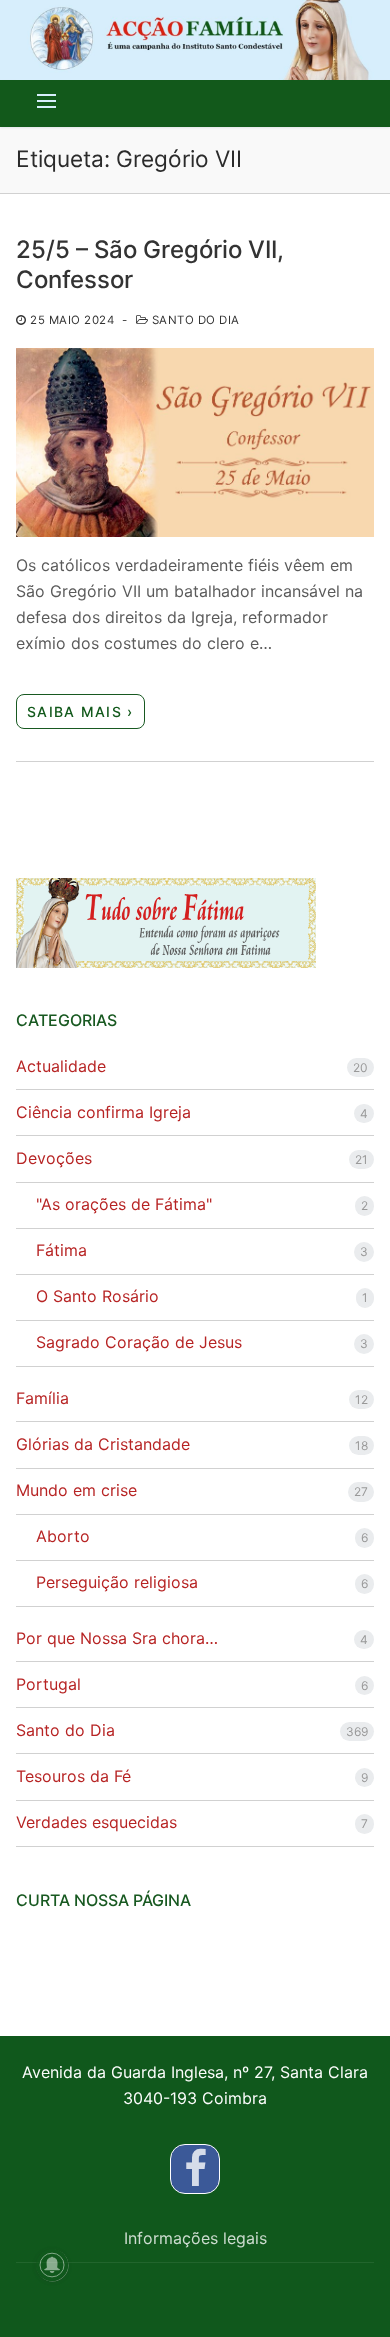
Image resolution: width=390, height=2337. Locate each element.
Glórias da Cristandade (103, 1444)
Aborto (63, 1536)
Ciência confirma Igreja (103, 1112)
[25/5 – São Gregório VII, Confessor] (195, 443)
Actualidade (61, 1066)
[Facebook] (195, 2169)
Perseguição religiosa (117, 1582)
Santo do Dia (194, 320)
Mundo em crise (76, 1490)
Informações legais (195, 2238)
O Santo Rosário (97, 1296)
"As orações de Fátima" (124, 1204)
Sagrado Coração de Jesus (139, 1342)
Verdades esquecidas (96, 1822)
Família (42, 1398)
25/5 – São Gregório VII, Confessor (150, 264)
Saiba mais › (80, 711)
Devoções (54, 1158)
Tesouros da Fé (73, 1776)
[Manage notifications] (52, 2265)
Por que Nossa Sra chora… (117, 1638)
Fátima (61, 1250)
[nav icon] (46, 101)
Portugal (48, 1684)
